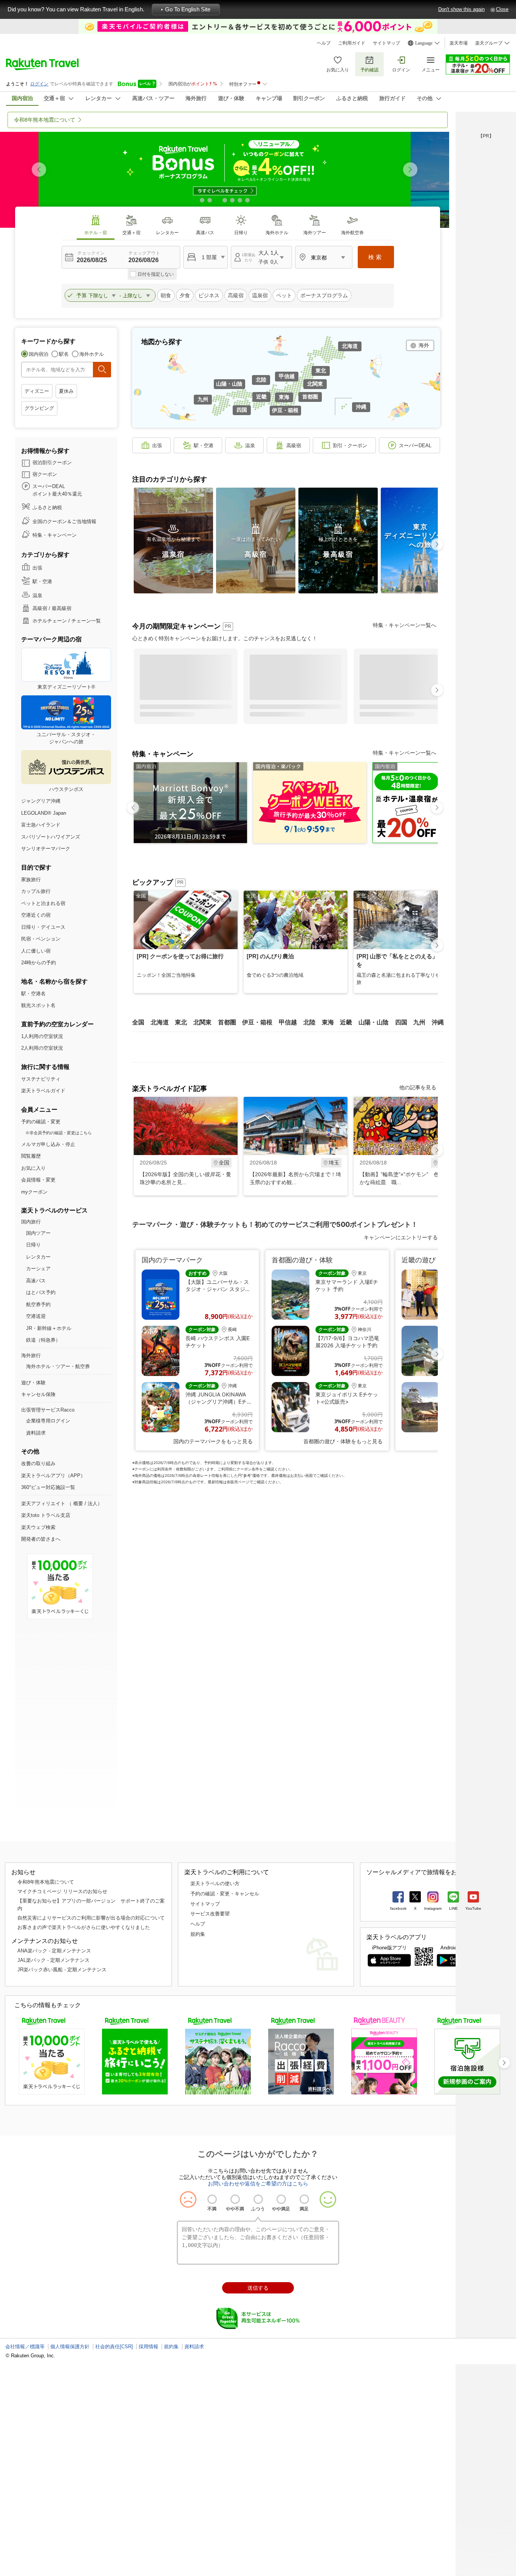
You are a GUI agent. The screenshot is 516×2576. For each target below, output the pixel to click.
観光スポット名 (38, 1005)
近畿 (261, 397)
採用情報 (148, 2347)
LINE (453, 1908)
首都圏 (310, 397)
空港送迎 (36, 1316)
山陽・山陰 (229, 384)
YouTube (473, 1908)
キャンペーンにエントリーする (401, 1237)
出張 (37, 568)
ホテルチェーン (50, 621)
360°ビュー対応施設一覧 (48, 1487)
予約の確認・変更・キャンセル (225, 1894)
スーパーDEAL (415, 446)
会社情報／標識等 (25, 2347)
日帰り (241, 233)
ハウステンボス (66, 789)
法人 (93, 1503)
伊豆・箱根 (285, 410)
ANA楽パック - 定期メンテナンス (54, 1951)
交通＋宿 (131, 233)
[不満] (212, 2199)
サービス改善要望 (210, 1914)
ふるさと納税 (47, 507)
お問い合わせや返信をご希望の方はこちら (258, 2184)
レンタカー (167, 233)
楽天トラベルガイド (43, 1091)
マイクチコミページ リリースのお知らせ (62, 1891)
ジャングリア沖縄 (41, 801)
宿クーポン (45, 474)
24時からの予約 (39, 963)
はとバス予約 (41, 1292)
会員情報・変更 (38, 1180)
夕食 (185, 295)
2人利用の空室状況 (42, 1048)
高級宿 (236, 295)
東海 (284, 397)
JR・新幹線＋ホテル (49, 1328)
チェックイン (91, 253)
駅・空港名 (33, 994)
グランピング (39, 408)
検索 (376, 257)
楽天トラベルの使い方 (215, 1883)
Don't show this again (461, 9)
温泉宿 (260, 295)
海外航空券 (352, 233)
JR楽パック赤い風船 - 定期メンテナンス (62, 1970)
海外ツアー (315, 233)
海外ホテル (277, 233)
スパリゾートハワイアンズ (51, 837)
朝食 (166, 295)
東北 (321, 371)
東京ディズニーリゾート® (66, 687)
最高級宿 (62, 608)
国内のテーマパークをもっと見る (213, 1441)
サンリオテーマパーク (46, 849)
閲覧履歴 (31, 1156)
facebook (398, 1908)
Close (502, 9)
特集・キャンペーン (55, 535)
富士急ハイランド (41, 825)
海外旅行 (31, 1355)
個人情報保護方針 (70, 2347)
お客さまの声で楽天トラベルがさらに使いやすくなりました (84, 1927)
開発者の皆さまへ (41, 1539)
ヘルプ (324, 43)
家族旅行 (31, 880)
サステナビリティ (41, 1079)
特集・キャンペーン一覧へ (405, 625)
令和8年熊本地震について (46, 1882)
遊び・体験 (33, 1383)
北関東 (315, 384)
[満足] (304, 2199)
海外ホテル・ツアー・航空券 (58, 1366)
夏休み (66, 391)
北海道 (350, 346)
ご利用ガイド (352, 43)
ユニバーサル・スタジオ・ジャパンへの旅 (66, 738)
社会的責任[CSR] (114, 2347)
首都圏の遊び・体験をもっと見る (343, 1441)
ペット (284, 295)
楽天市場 (459, 43)
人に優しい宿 (36, 951)
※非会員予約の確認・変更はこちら (59, 1133)
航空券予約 (38, 1304)
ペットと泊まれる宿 (43, 903)
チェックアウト (144, 253)
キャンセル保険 (38, 1394)
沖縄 (361, 407)
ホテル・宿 (96, 233)
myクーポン (34, 1192)
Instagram (433, 1908)
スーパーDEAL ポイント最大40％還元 (57, 490)
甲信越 (287, 376)
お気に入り (338, 70)
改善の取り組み (38, 1463)
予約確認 (369, 70)
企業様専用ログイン (48, 1421)
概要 (78, 1503)
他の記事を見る (418, 1087)
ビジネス (209, 295)
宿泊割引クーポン (52, 463)
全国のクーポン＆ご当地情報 (64, 521)
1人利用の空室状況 (42, 1036)
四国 (242, 410)
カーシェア (38, 1269)
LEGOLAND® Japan (44, 813)
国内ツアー (38, 1233)
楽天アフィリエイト (43, 1503)
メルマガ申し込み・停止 (48, 1144)
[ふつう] (258, 2199)
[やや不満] (235, 2199)
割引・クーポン (350, 446)
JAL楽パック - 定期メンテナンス (53, 1960)
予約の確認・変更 (41, 1122)
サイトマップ (386, 43)
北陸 (261, 380)
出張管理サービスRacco (48, 1410)
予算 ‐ (100, 295)
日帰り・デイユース (43, 927)
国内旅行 (31, 1222)
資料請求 (36, 1433)
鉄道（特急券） (43, 1340)
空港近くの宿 (36, 915)
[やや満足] (281, 2199)
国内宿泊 (39, 354)
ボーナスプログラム (324, 295)
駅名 (64, 354)
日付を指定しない (156, 274)
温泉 (37, 595)
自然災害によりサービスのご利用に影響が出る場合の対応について (91, 1918)
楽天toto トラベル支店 (46, 1515)
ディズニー (37, 391)
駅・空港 (42, 581)
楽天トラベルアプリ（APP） (53, 1476)
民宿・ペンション (41, 939)
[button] (410, 170)
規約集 (198, 1934)
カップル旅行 (36, 891)
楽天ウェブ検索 (38, 1527)
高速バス (205, 233)
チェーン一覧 (86, 621)
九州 (203, 399)
